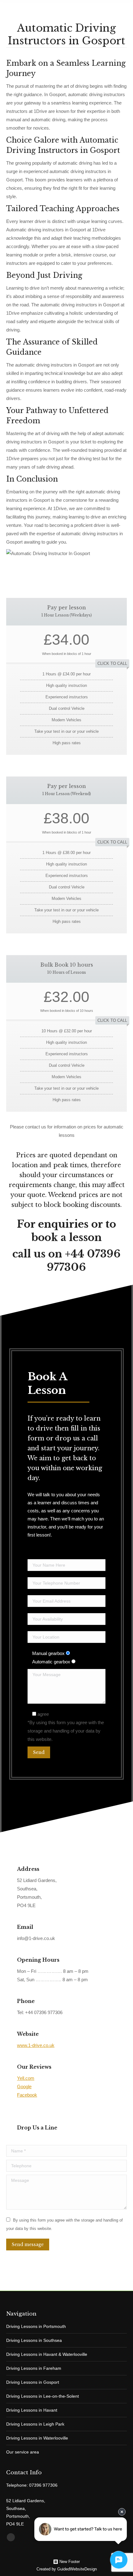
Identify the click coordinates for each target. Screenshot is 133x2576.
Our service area (23, 2452)
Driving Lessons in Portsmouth (36, 2326)
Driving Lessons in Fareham (34, 2368)
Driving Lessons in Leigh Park (35, 2424)
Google (24, 2087)
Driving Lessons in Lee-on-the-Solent (43, 2396)
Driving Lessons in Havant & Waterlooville (47, 2354)
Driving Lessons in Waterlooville (37, 2438)
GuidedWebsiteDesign (77, 2569)
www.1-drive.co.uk (36, 2045)
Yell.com (26, 2078)
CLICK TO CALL (112, 663)
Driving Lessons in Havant (32, 2410)
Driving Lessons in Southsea (34, 2340)
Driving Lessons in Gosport (33, 2382)
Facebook (27, 2095)
